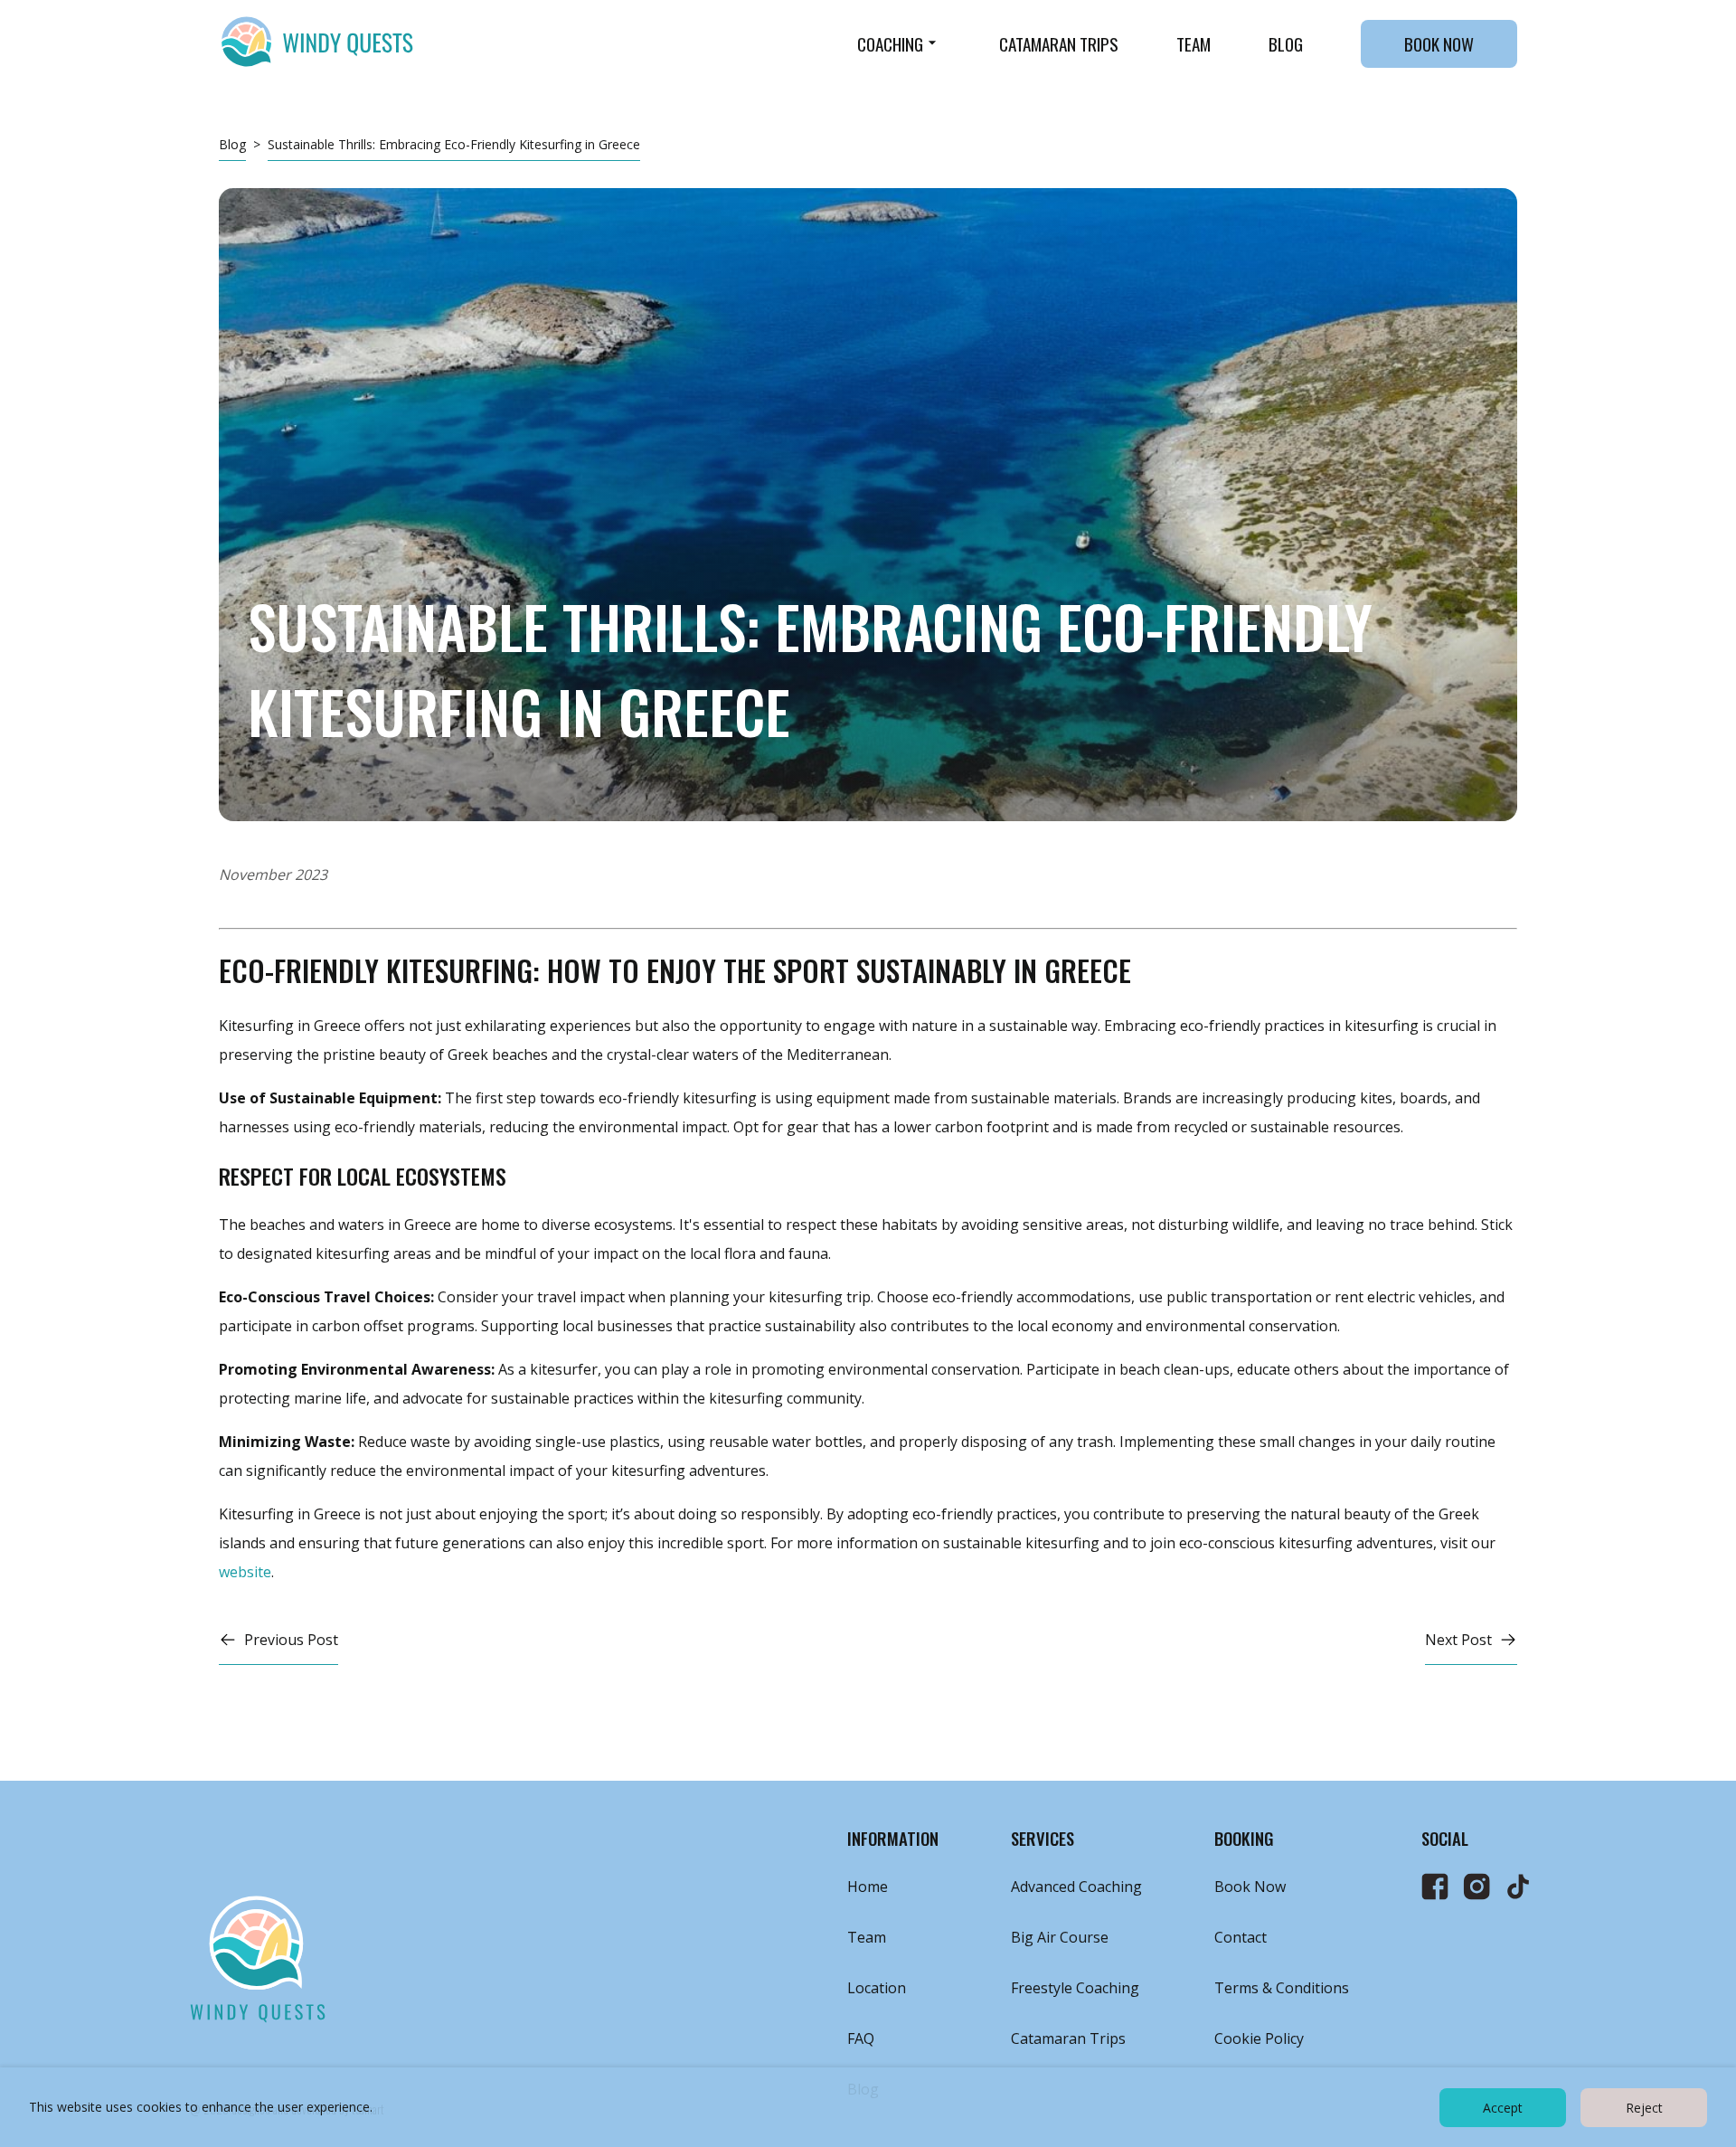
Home (868, 1887)
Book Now (1439, 44)
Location (877, 1988)
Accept (1503, 2108)
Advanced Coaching (1076, 1887)
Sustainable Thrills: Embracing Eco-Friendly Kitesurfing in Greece (454, 144)
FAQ (861, 2038)
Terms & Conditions (1282, 1988)
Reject (1644, 2108)
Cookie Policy (1259, 2038)
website (245, 1572)
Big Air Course (1060, 1937)
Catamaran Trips (1059, 44)
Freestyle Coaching (1075, 1988)
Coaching (890, 44)
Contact (1241, 1937)
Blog (1286, 44)
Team (1193, 44)
